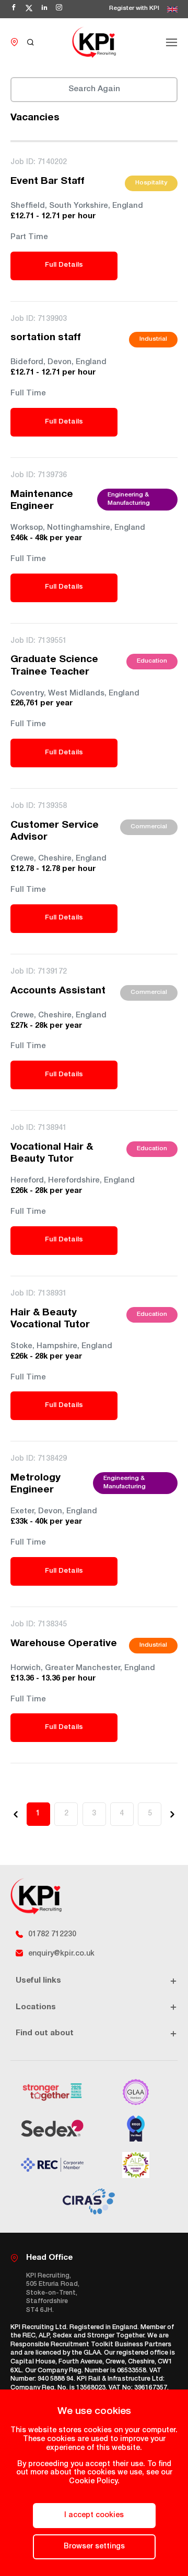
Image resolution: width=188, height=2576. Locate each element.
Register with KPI (134, 9)
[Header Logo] (94, 42)
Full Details (64, 265)
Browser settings (94, 2547)
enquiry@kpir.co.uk (61, 1954)
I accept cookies (94, 2516)
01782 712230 (52, 1935)
